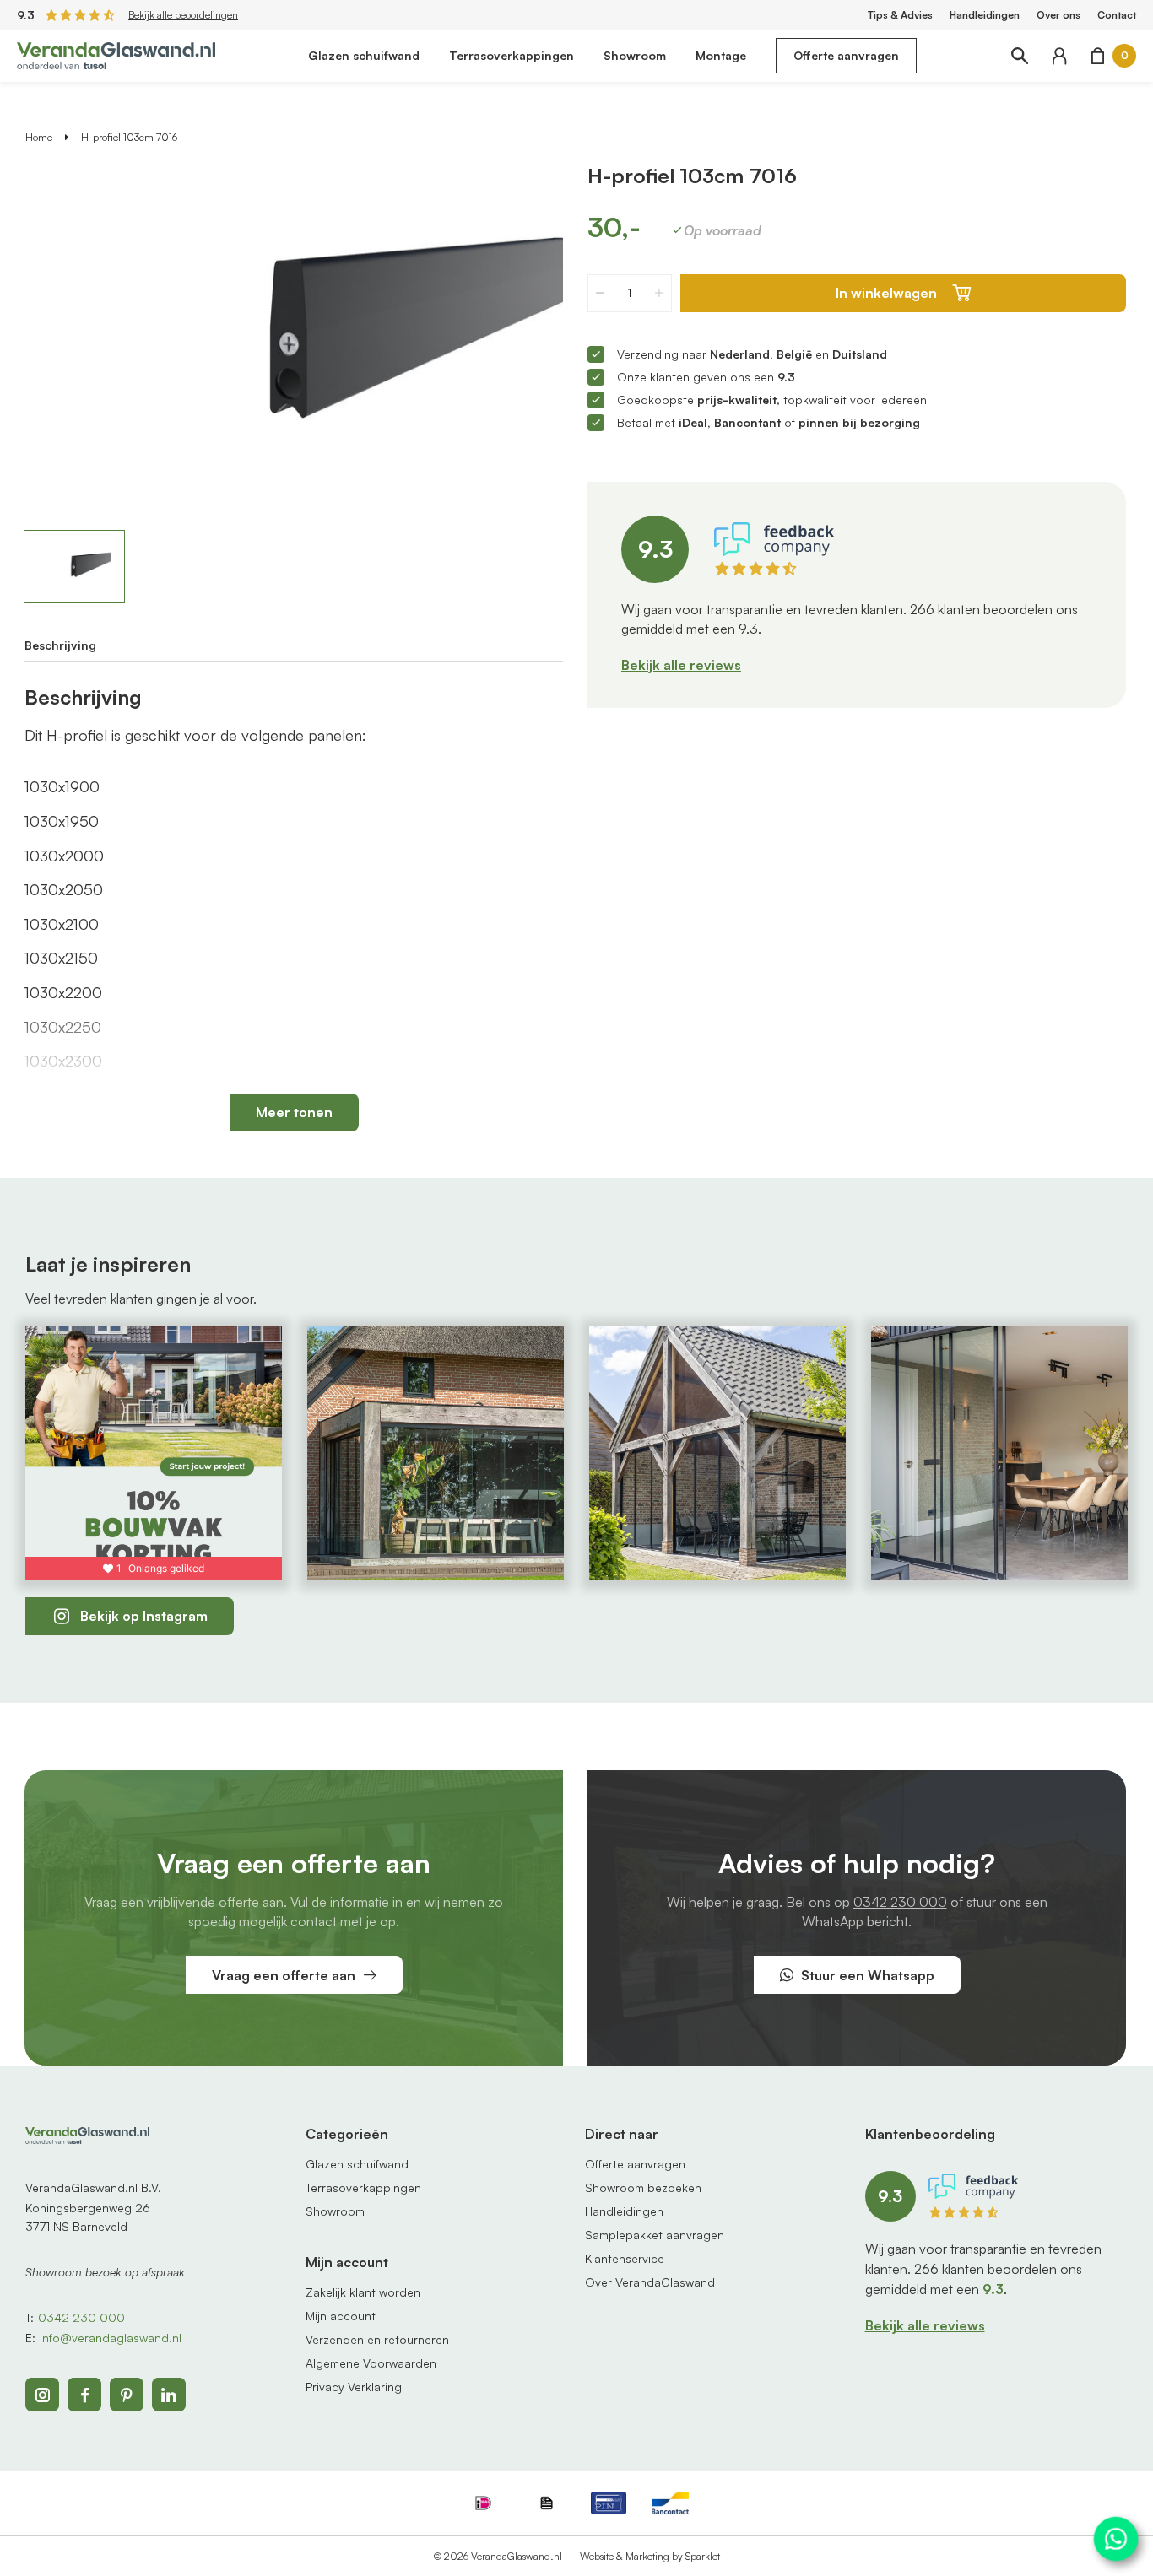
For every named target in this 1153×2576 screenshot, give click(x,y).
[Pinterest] (127, 2395)
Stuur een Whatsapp (868, 1975)
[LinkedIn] (169, 2395)
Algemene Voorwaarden (371, 2363)
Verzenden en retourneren (377, 2339)
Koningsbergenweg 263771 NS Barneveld (88, 2217)
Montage (721, 55)
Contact (1117, 15)
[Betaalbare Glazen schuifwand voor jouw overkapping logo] (116, 54)
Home (39, 137)
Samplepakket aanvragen (655, 2235)
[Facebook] (84, 2395)
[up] (659, 293)
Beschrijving (60, 645)
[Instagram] (42, 2395)
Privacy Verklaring (354, 2387)
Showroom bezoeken (643, 2187)
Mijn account (341, 2316)
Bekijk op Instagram (144, 1616)
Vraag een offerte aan (284, 1975)
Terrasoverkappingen (512, 55)
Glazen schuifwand (364, 55)
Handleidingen (985, 15)
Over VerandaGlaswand (650, 2282)
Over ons (1058, 15)
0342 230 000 (900, 1902)
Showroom (635, 55)
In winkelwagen (886, 293)
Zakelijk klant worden (363, 2292)
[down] (600, 293)
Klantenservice (625, 2258)
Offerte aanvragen (846, 55)
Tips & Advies (900, 15)
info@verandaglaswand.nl (111, 2338)
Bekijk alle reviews (681, 665)
